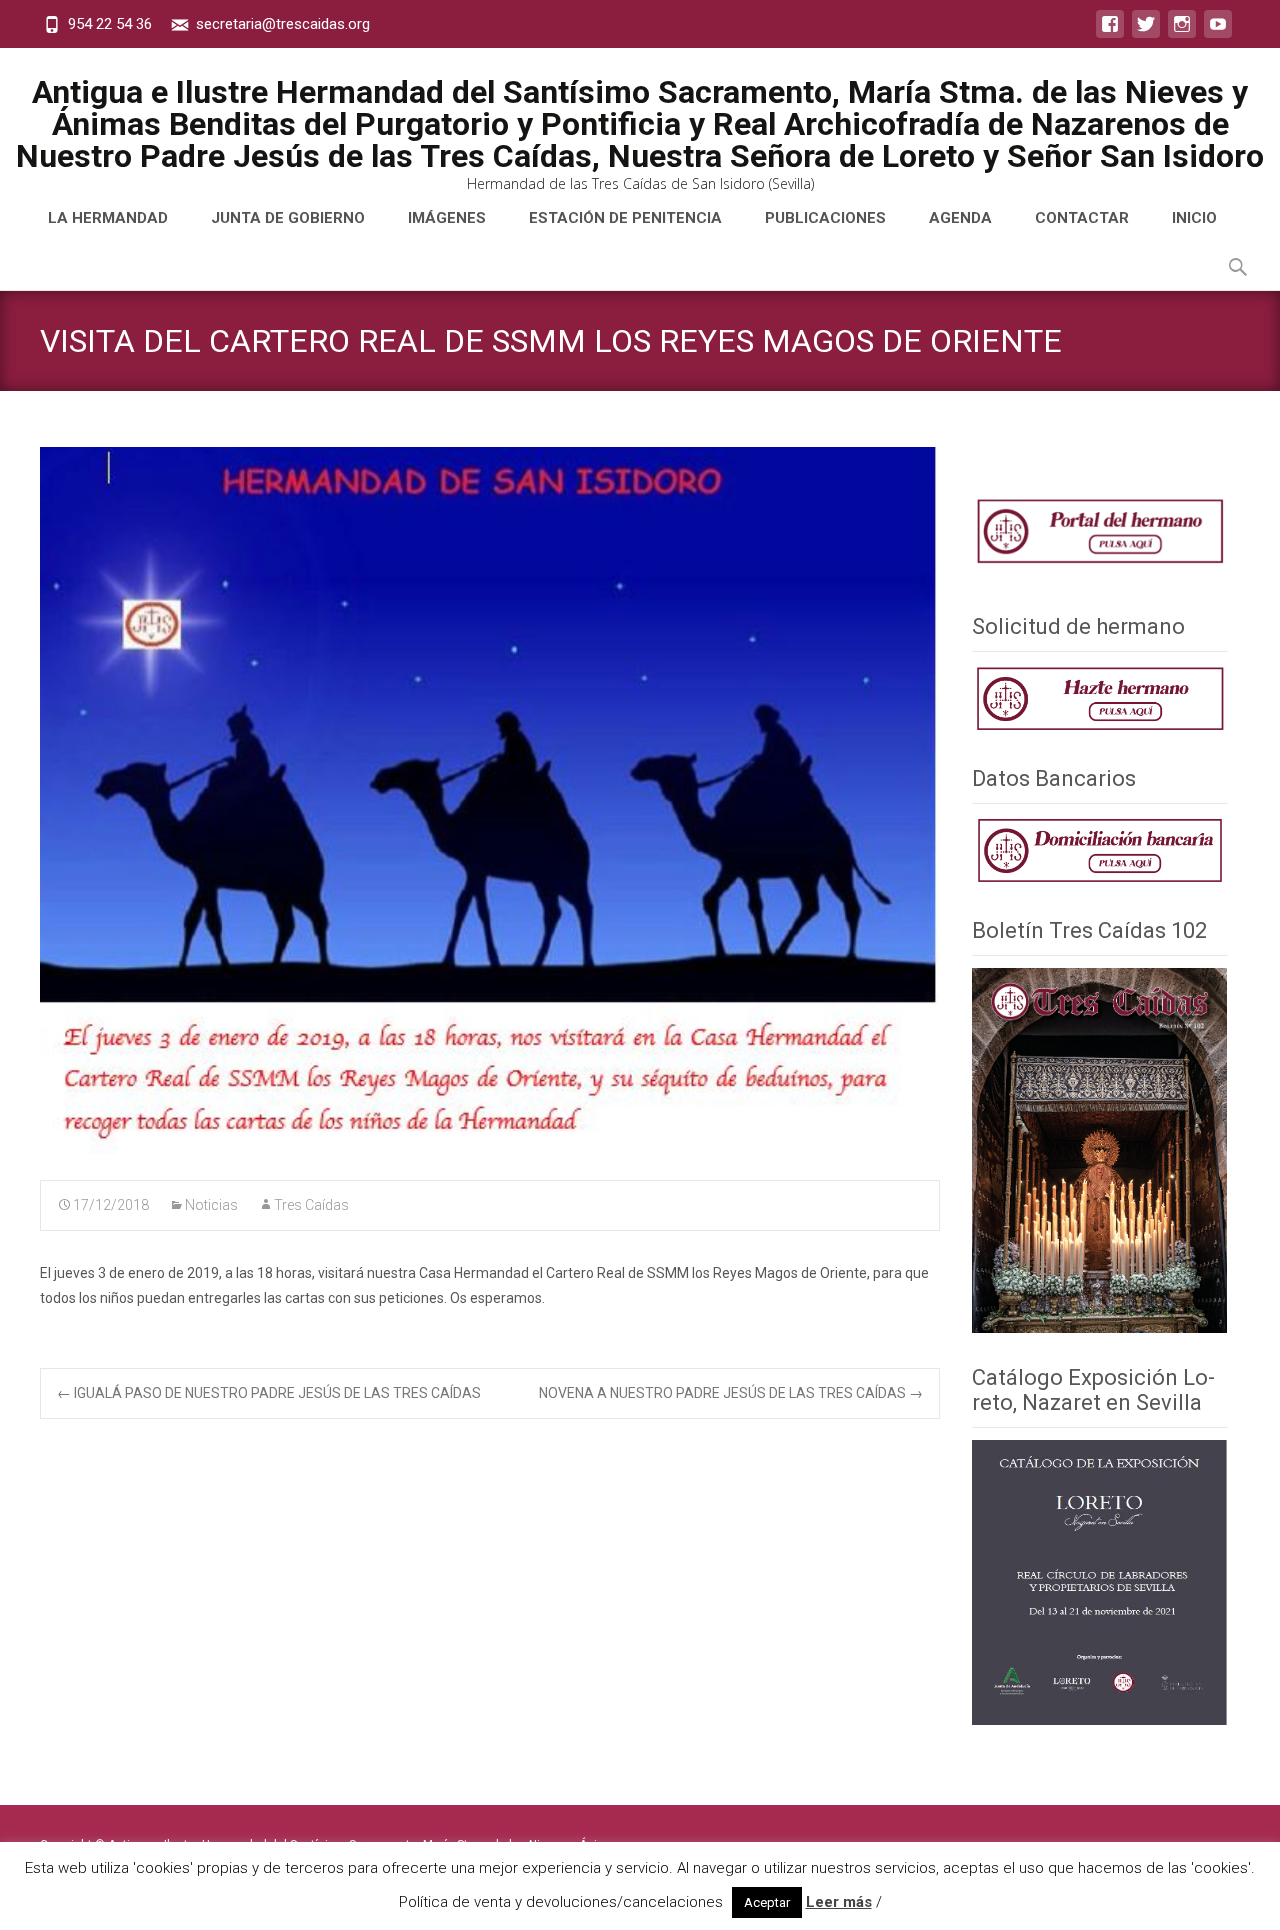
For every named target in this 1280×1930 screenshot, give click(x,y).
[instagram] (1182, 34)
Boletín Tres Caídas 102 (1089, 930)
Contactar (1082, 218)
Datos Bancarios (1054, 778)
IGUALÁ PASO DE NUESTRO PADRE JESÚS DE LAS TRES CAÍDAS (269, 1393)
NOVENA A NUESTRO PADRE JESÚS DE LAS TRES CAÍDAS (731, 1393)
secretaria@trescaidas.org (283, 24)
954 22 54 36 (110, 24)
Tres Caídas (311, 1205)
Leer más (839, 1902)
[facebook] (1110, 34)
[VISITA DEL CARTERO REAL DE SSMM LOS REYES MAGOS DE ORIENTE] (490, 800)
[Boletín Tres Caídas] (1100, 698)
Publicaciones (825, 218)
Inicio (1194, 218)
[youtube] (1218, 34)
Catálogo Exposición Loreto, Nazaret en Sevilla (1093, 1390)
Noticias (211, 1205)
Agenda (960, 218)
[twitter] (1146, 34)
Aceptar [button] (767, 1902)
